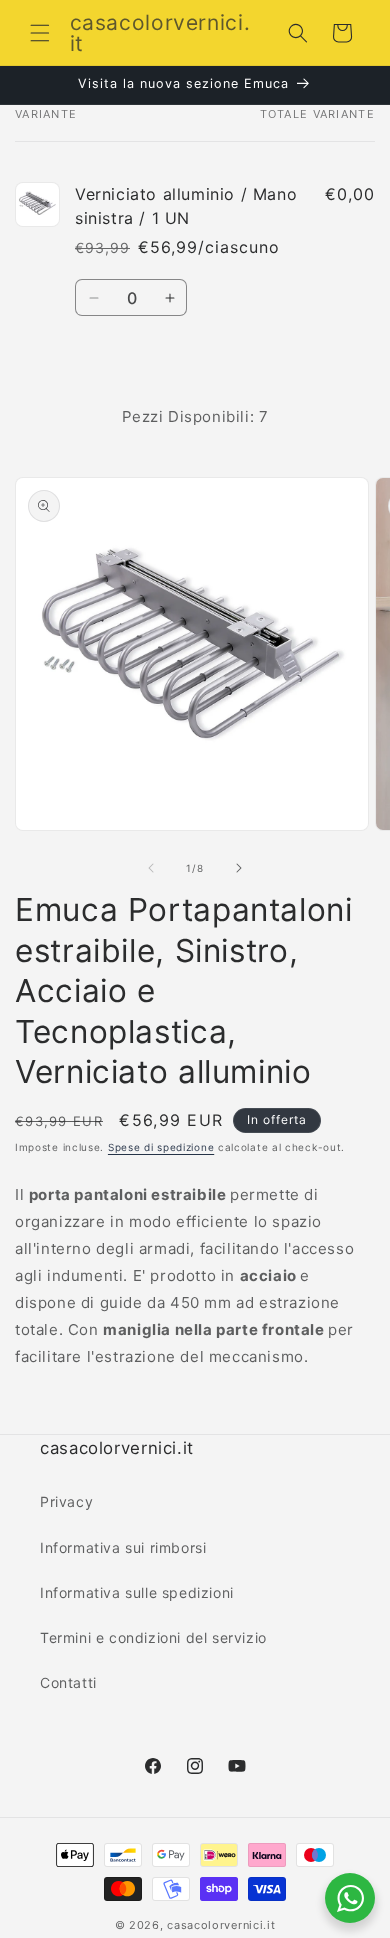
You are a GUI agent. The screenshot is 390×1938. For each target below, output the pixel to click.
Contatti (68, 1682)
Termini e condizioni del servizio (153, 1637)
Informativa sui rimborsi (123, 1547)
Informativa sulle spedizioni (137, 1592)
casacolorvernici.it (221, 1925)
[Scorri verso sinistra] (151, 868)
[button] (40, 33)
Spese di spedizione (161, 1147)
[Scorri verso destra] (239, 868)
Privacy (66, 1501)
